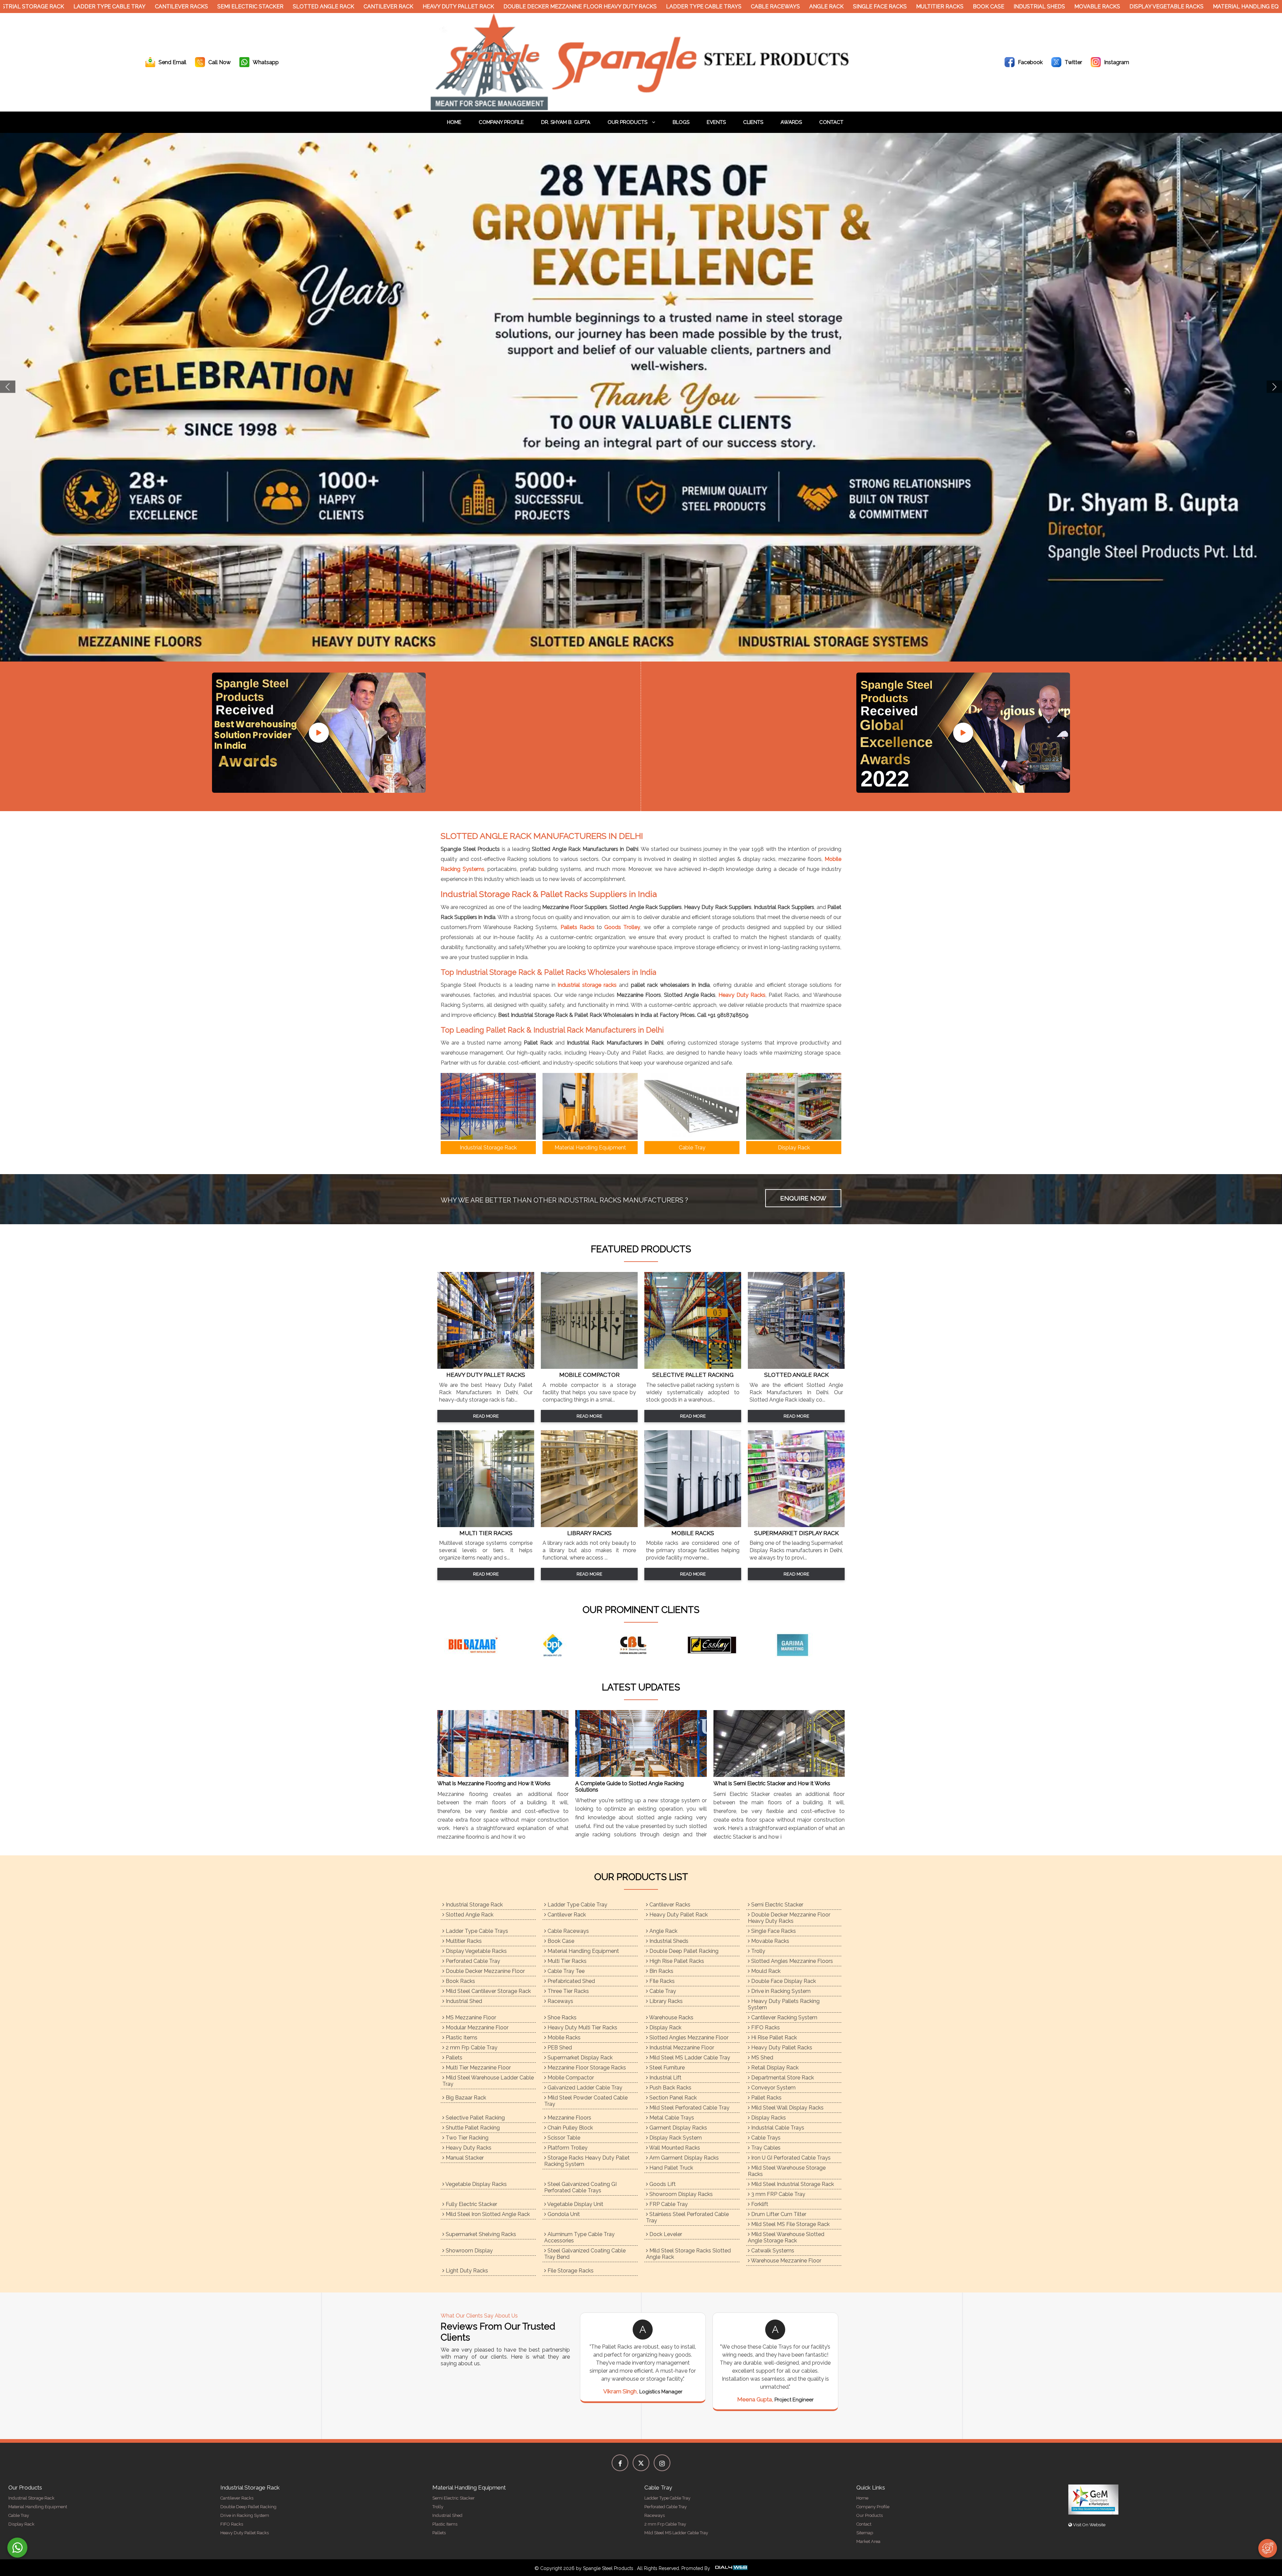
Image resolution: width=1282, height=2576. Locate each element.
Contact (831, 122)
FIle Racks (661, 1981)
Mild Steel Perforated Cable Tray (689, 2108)
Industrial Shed (463, 2001)
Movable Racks (1079, 7)
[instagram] (662, 2463)
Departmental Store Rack (782, 2078)
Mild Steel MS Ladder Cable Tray (689, 2058)
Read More (486, 1416)
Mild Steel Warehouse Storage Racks (787, 2171)
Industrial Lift (665, 2078)
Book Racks (460, 1981)
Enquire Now (803, 1198)
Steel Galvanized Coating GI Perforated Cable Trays (580, 2187)
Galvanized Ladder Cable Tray (584, 2088)
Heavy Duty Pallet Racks (781, 2048)
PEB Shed (559, 2048)
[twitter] (641, 2463)
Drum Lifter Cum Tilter (778, 2214)
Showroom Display (469, 2251)
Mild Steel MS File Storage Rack (790, 2224)
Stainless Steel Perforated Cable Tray (687, 2217)
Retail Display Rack (774, 2068)
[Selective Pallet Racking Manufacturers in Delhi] (693, 1367)
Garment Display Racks (678, 2128)
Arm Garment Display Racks (683, 2158)
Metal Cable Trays (671, 2118)
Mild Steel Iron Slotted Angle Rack (487, 2214)
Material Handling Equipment (583, 1951)
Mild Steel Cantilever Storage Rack (488, 1991)
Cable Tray (662, 1991)
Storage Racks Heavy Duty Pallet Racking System (587, 2161)
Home (454, 122)
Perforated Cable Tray (472, 1961)
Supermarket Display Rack (579, 2058)
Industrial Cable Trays (777, 2128)
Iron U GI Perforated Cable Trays (790, 2158)
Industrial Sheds (1021, 7)
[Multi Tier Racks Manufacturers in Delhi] (486, 1525)
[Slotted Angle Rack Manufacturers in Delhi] (796, 1367)
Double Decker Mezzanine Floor (485, 1971)
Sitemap (865, 2533)
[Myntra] (561, 1645)
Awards (791, 122)
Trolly (758, 1951)
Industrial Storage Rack (474, 1905)
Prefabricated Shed (571, 1981)
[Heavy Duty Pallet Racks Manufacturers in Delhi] (486, 1367)
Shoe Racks (561, 2017)
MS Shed (762, 2058)
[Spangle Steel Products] (641, 108)
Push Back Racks (670, 2088)
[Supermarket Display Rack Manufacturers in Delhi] (796, 1525)
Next (1274, 387)
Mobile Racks (563, 2038)
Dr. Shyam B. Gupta (566, 122)
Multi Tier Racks (566, 1961)
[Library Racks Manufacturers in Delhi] (589, 1525)
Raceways (560, 2001)
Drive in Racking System (780, 1991)
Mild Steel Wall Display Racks (787, 2108)
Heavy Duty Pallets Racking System (784, 2004)
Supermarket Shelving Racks (480, 2234)
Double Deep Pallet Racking (683, 1951)
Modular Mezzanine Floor (476, 2028)
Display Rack (665, 2028)
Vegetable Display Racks (476, 2184)
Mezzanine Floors (569, 2118)
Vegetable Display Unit (575, 2204)
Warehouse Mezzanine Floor (786, 2261)
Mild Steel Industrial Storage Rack (792, 2184)
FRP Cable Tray (668, 2204)
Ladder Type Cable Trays (686, 7)
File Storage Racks (570, 2271)
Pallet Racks (766, 2098)
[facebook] (620, 2463)
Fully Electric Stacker (471, 2204)
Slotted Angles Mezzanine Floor (688, 2038)
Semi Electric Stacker (232, 7)
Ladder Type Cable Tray (91, 7)
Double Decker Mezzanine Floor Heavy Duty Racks (562, 7)
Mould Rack (765, 1971)
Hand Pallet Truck (671, 2168)
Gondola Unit (563, 2214)
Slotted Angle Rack (305, 7)
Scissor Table (563, 2138)
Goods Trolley (622, 927)
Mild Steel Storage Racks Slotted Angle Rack (688, 2254)
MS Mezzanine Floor (470, 2017)
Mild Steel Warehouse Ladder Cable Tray (488, 2081)
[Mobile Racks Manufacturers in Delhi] (693, 1525)
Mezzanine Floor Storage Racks (586, 2068)
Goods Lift (662, 2184)
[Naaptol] (641, 1645)
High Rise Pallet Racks (676, 1961)
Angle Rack (808, 7)
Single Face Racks (862, 7)
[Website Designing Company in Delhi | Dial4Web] (731, 2568)
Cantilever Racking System (784, 2017)
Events (716, 122)
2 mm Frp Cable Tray (471, 2048)
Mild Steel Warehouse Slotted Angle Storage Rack (786, 2237)
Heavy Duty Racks (742, 995)
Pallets (453, 2058)
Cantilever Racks (163, 7)
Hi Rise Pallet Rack (773, 2038)
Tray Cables (765, 2148)
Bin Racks (661, 1971)
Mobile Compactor (570, 2078)
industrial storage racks (587, 985)
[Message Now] (17, 2548)
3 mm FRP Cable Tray (778, 2194)
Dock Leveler (665, 2234)
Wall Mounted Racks (674, 2148)
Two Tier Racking (466, 2138)
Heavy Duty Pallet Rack (440, 7)
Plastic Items (461, 2038)
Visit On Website (1089, 2525)
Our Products (628, 122)
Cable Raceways (757, 7)
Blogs (681, 122)
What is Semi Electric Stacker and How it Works (772, 1783)
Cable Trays (765, 2138)
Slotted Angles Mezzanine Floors (791, 1961)
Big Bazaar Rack (465, 2098)
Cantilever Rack (370, 7)
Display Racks (768, 2118)
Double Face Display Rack (783, 1981)
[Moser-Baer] (481, 1645)
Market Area (868, 2541)
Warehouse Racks (671, 2017)
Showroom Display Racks (680, 2194)
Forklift (759, 2204)
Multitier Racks (922, 7)
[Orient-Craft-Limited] (801, 1645)
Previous (8, 387)
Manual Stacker (464, 2158)
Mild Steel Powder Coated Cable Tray (586, 2101)
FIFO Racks (765, 2028)
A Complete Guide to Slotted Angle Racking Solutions (629, 1787)
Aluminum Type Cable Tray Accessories (579, 2237)
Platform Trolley (567, 2148)
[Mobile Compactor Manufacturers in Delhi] (589, 1367)
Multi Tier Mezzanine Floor (478, 2068)
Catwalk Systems (772, 2251)
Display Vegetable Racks (1148, 7)
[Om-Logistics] (721, 1645)
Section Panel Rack (672, 2098)
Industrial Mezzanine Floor (681, 2048)
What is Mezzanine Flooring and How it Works (494, 1783)
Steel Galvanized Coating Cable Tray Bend (585, 2254)
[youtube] (319, 733)
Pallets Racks (578, 927)
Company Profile (501, 122)
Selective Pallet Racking (475, 2118)
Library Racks (665, 2001)
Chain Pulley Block (570, 2128)
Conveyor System (773, 2088)
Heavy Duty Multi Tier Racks (582, 2028)
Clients (753, 122)
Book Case (971, 7)
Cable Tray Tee (565, 1971)
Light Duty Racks (466, 2271)
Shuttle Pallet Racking (472, 2128)
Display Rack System (675, 2138)
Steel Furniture (666, 2068)
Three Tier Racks (568, 1991)
